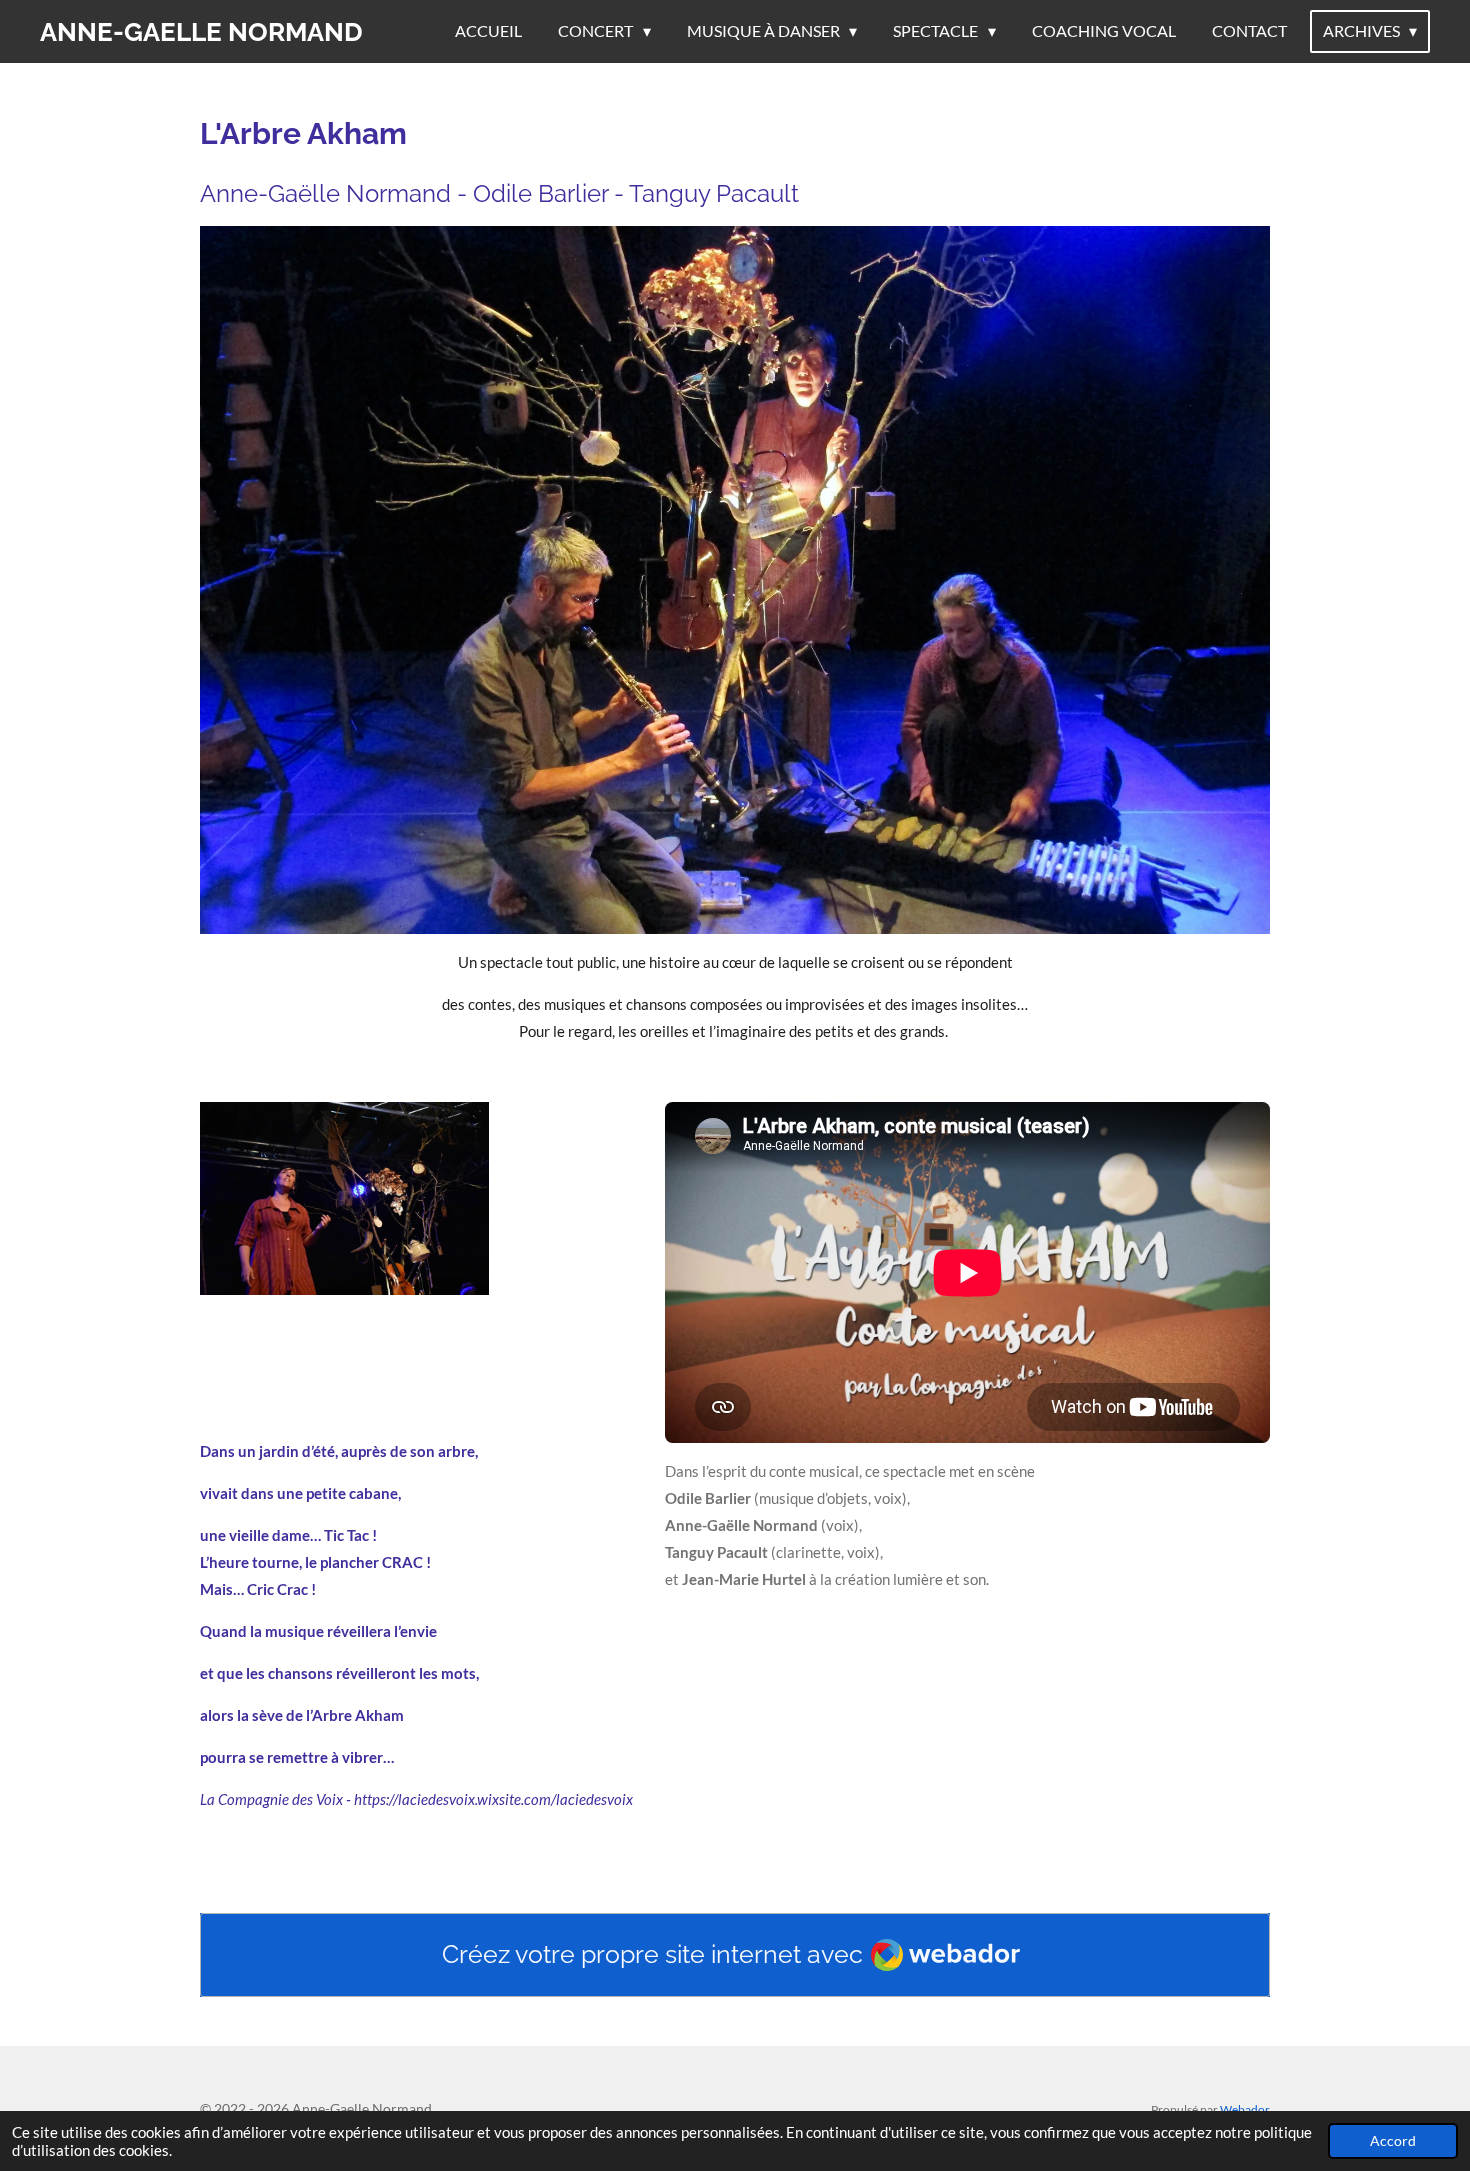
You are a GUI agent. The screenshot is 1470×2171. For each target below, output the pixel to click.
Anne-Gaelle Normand (201, 32)
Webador (1245, 2109)
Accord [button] (1393, 2141)
